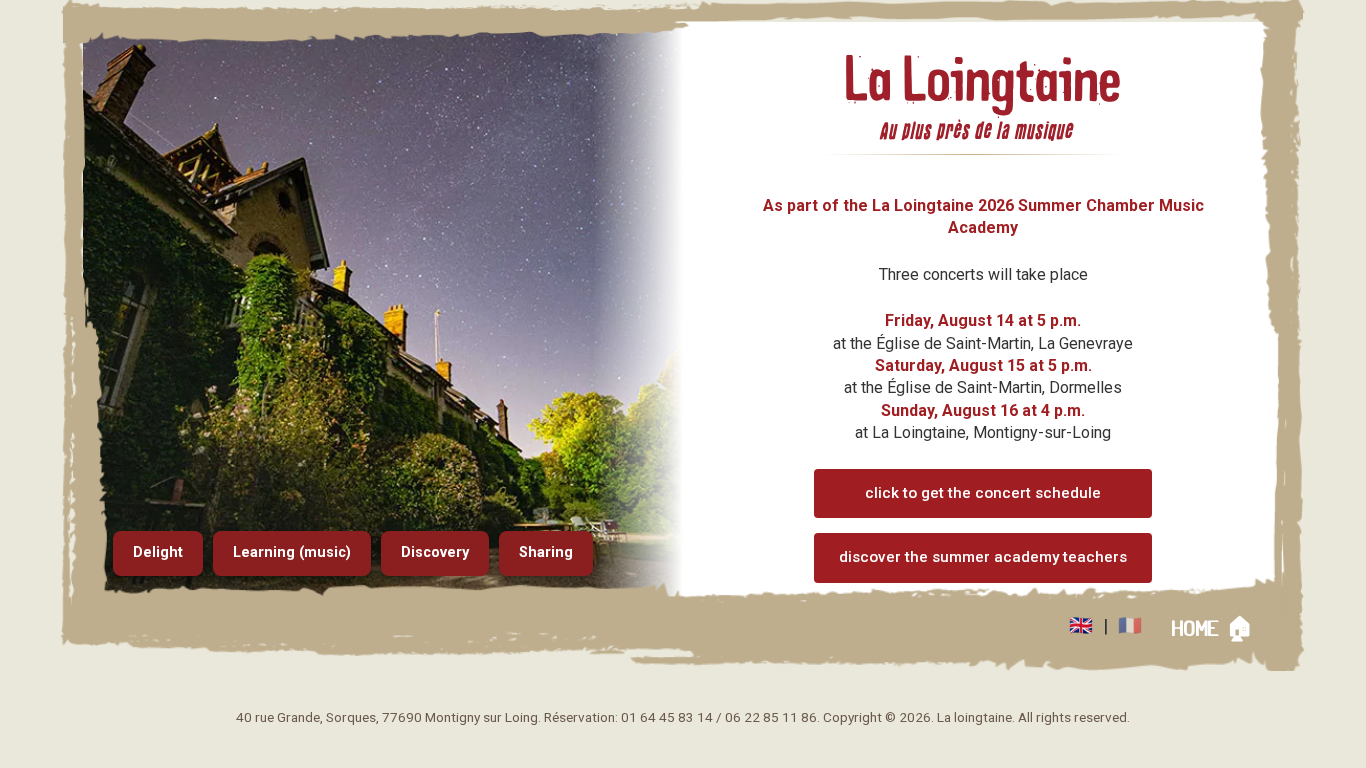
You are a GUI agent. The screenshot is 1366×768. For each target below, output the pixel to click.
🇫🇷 (1130, 625)
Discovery (435, 552)
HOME (1212, 628)
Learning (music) (292, 552)
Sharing (546, 552)
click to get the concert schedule (983, 493)
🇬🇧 (1081, 625)
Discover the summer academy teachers (983, 557)
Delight (158, 552)
